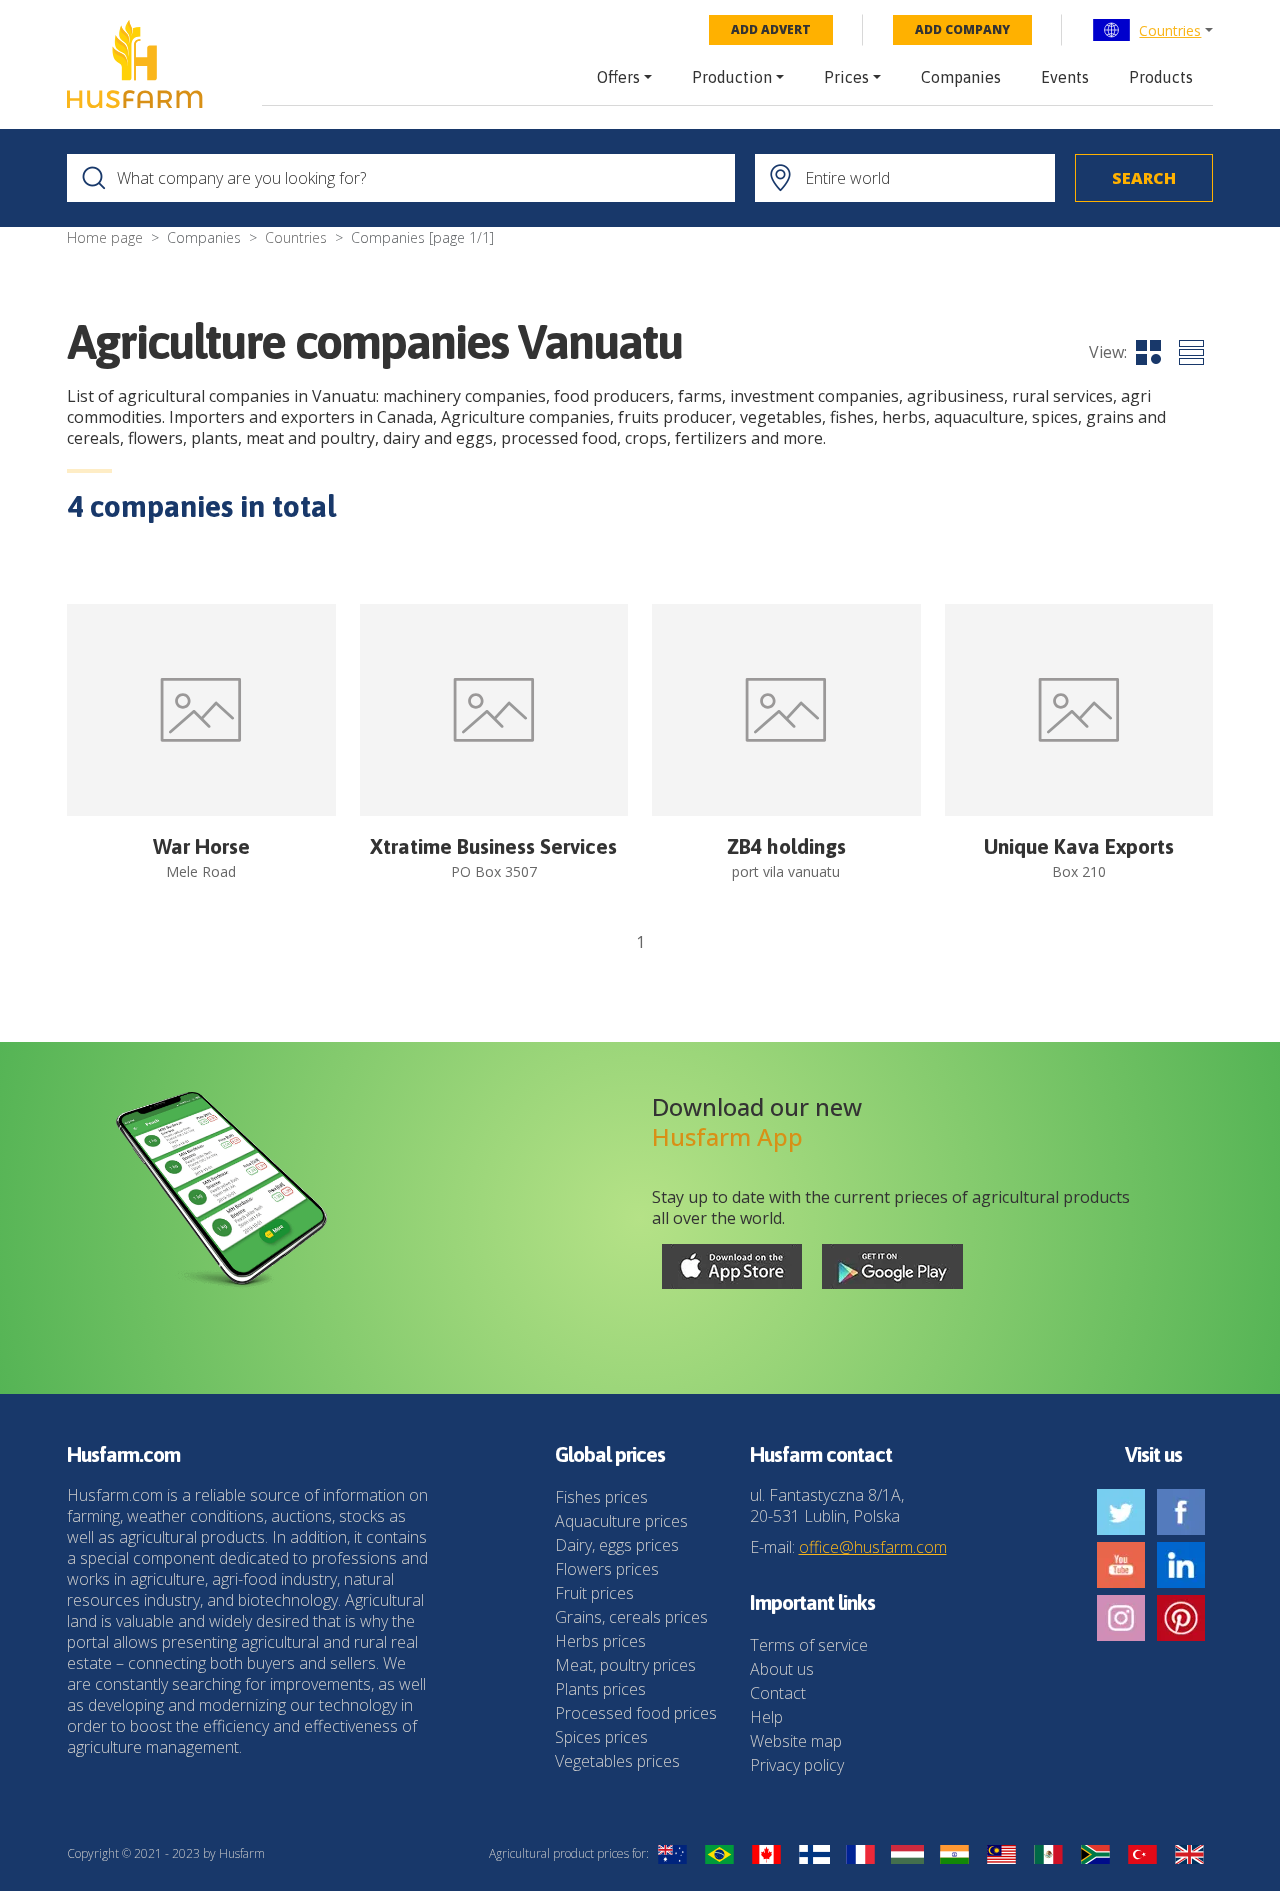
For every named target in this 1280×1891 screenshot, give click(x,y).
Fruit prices (594, 1593)
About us (782, 1669)
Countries (1170, 30)
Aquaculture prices (621, 1521)
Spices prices (601, 1737)
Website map (796, 1741)
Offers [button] (618, 77)
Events (1065, 77)
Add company (962, 29)
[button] (1152, 30)
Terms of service (809, 1645)
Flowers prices (607, 1569)
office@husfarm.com (873, 1547)
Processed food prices (636, 1713)
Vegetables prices (617, 1761)
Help (766, 1717)
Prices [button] (846, 77)
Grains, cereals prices (631, 1617)
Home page (105, 237)
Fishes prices (601, 1497)
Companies (961, 77)
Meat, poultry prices (625, 1665)
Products (1161, 77)
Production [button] (732, 77)
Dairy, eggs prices (617, 1545)
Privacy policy (797, 1765)
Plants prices (600, 1689)
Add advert (771, 29)
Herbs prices (600, 1641)
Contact (778, 1693)
